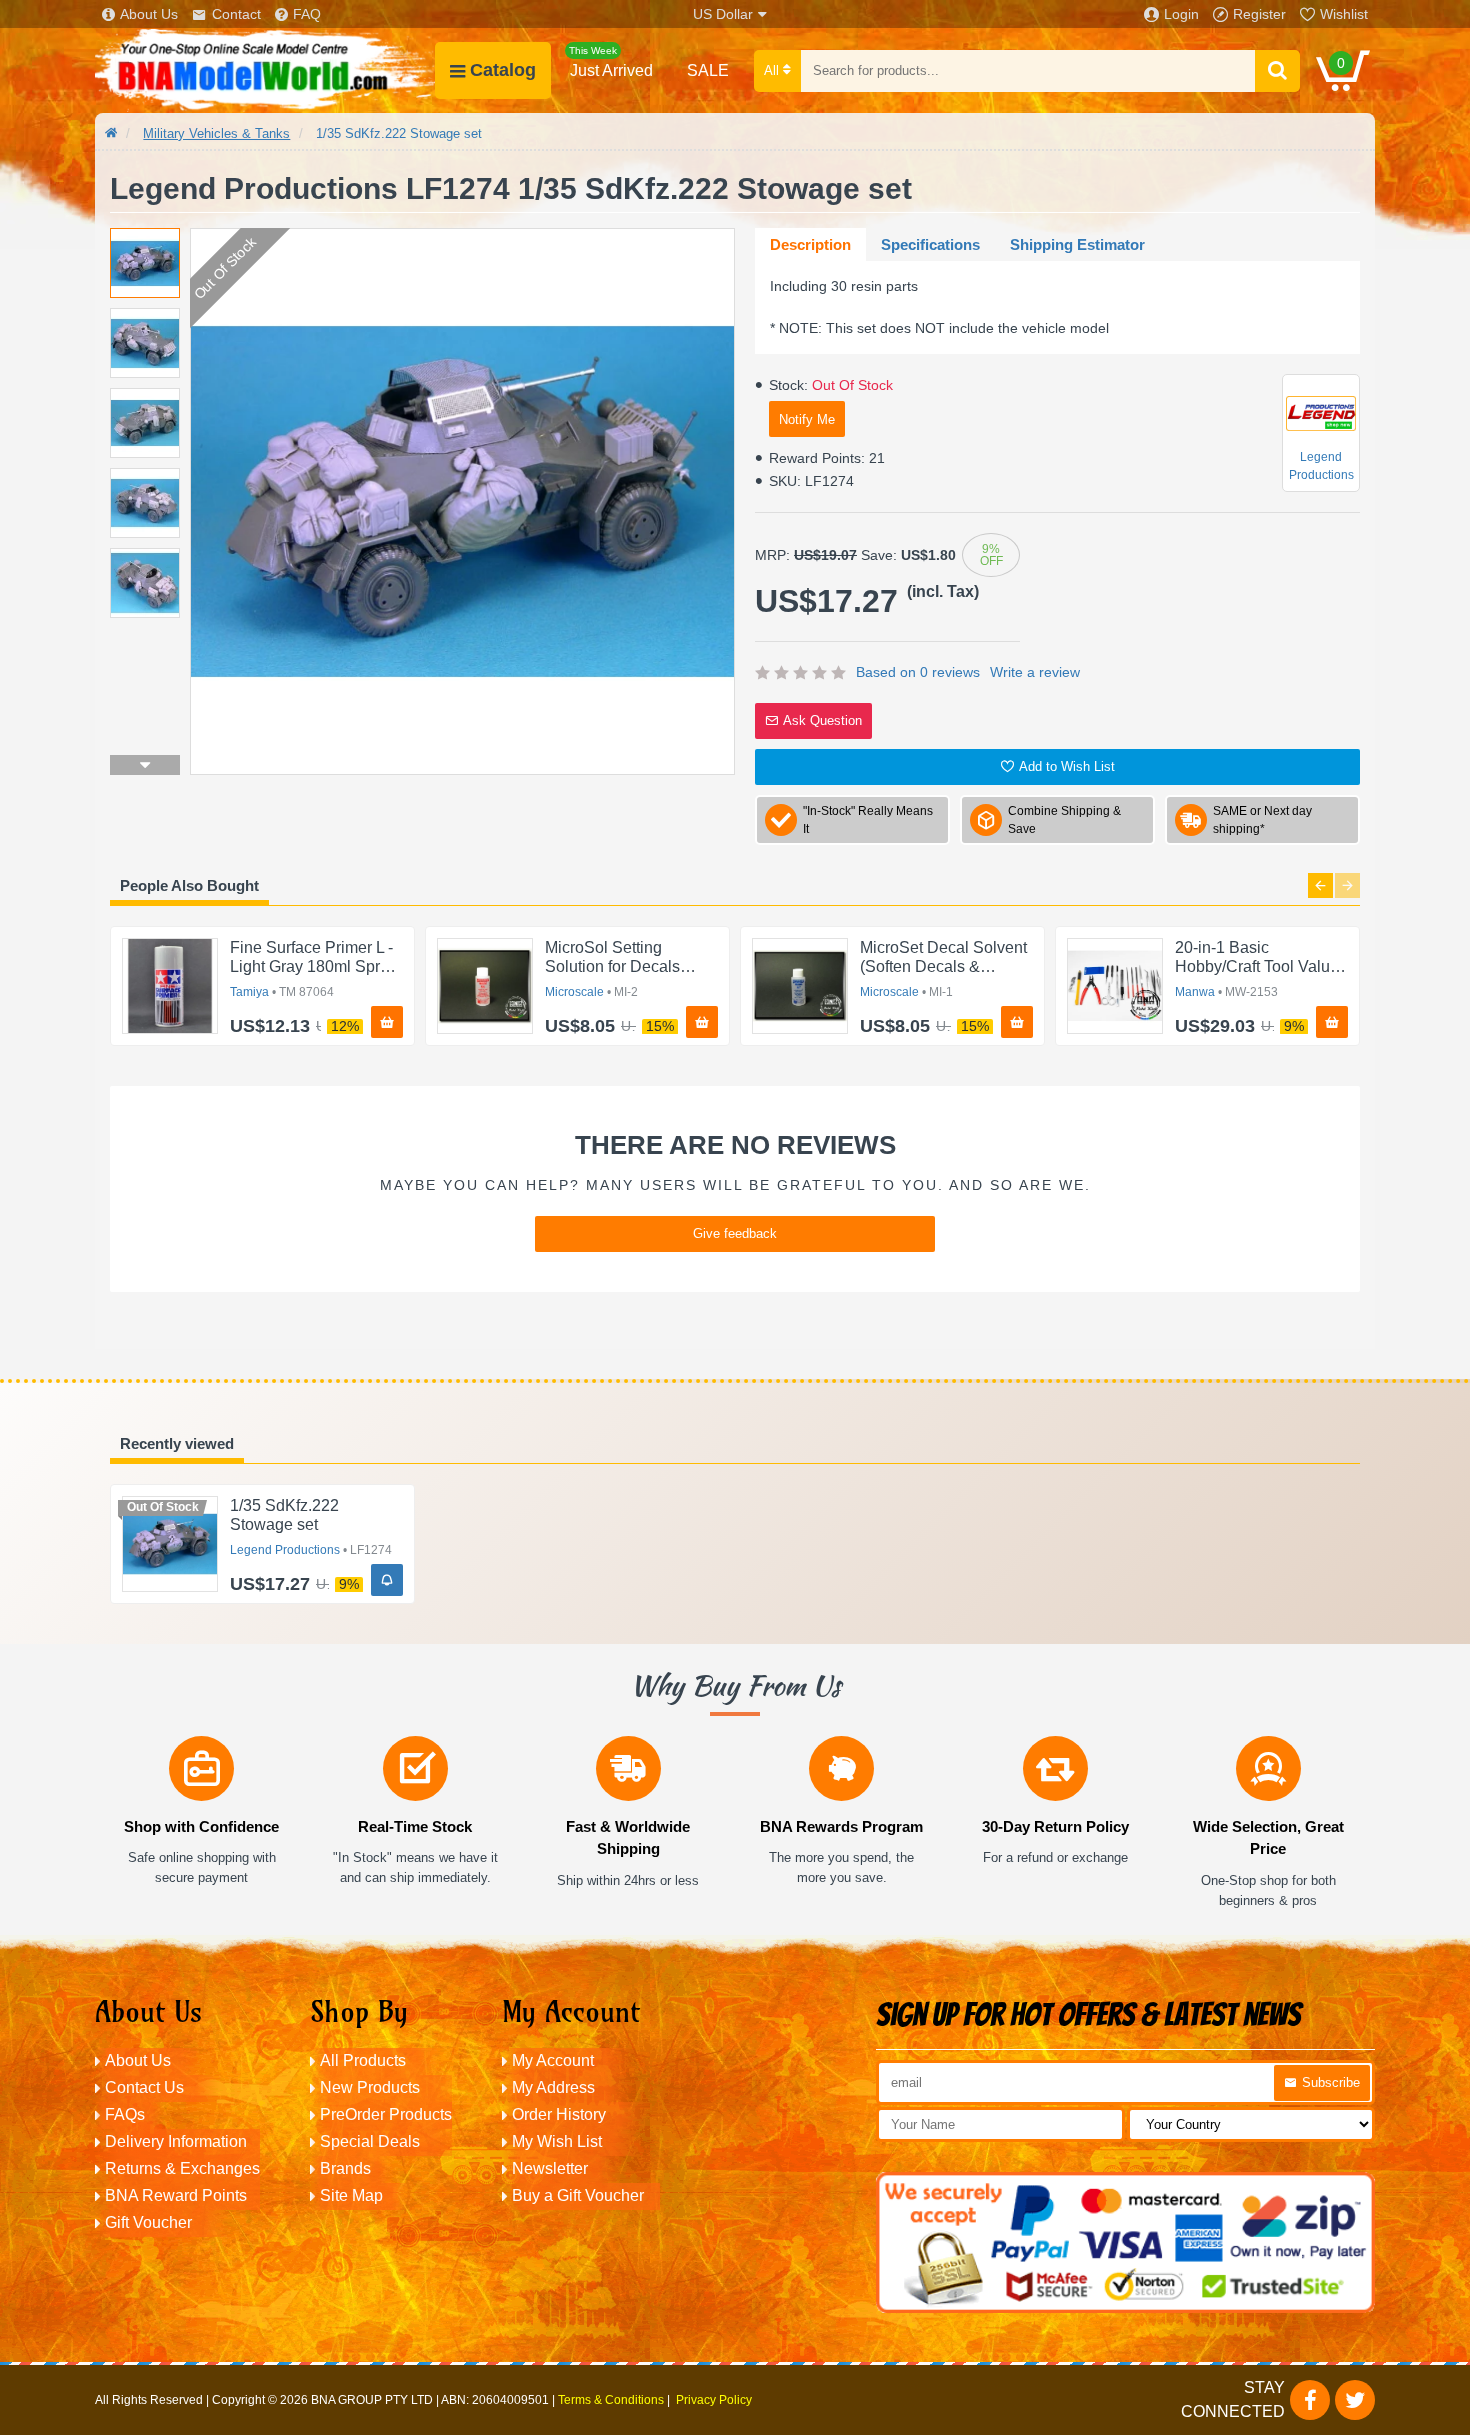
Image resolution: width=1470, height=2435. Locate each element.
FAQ (307, 14)
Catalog (503, 70)
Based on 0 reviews (918, 672)
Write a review (1035, 672)
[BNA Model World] (265, 70)
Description (810, 244)
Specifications (930, 244)
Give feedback (735, 1233)
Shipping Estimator (1077, 244)
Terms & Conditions (611, 2400)
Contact (236, 14)
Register (1259, 14)
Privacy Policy (714, 2400)
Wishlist (1344, 14)
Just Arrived (611, 62)
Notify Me (807, 419)
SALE (708, 70)
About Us (149, 14)
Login (1181, 14)
